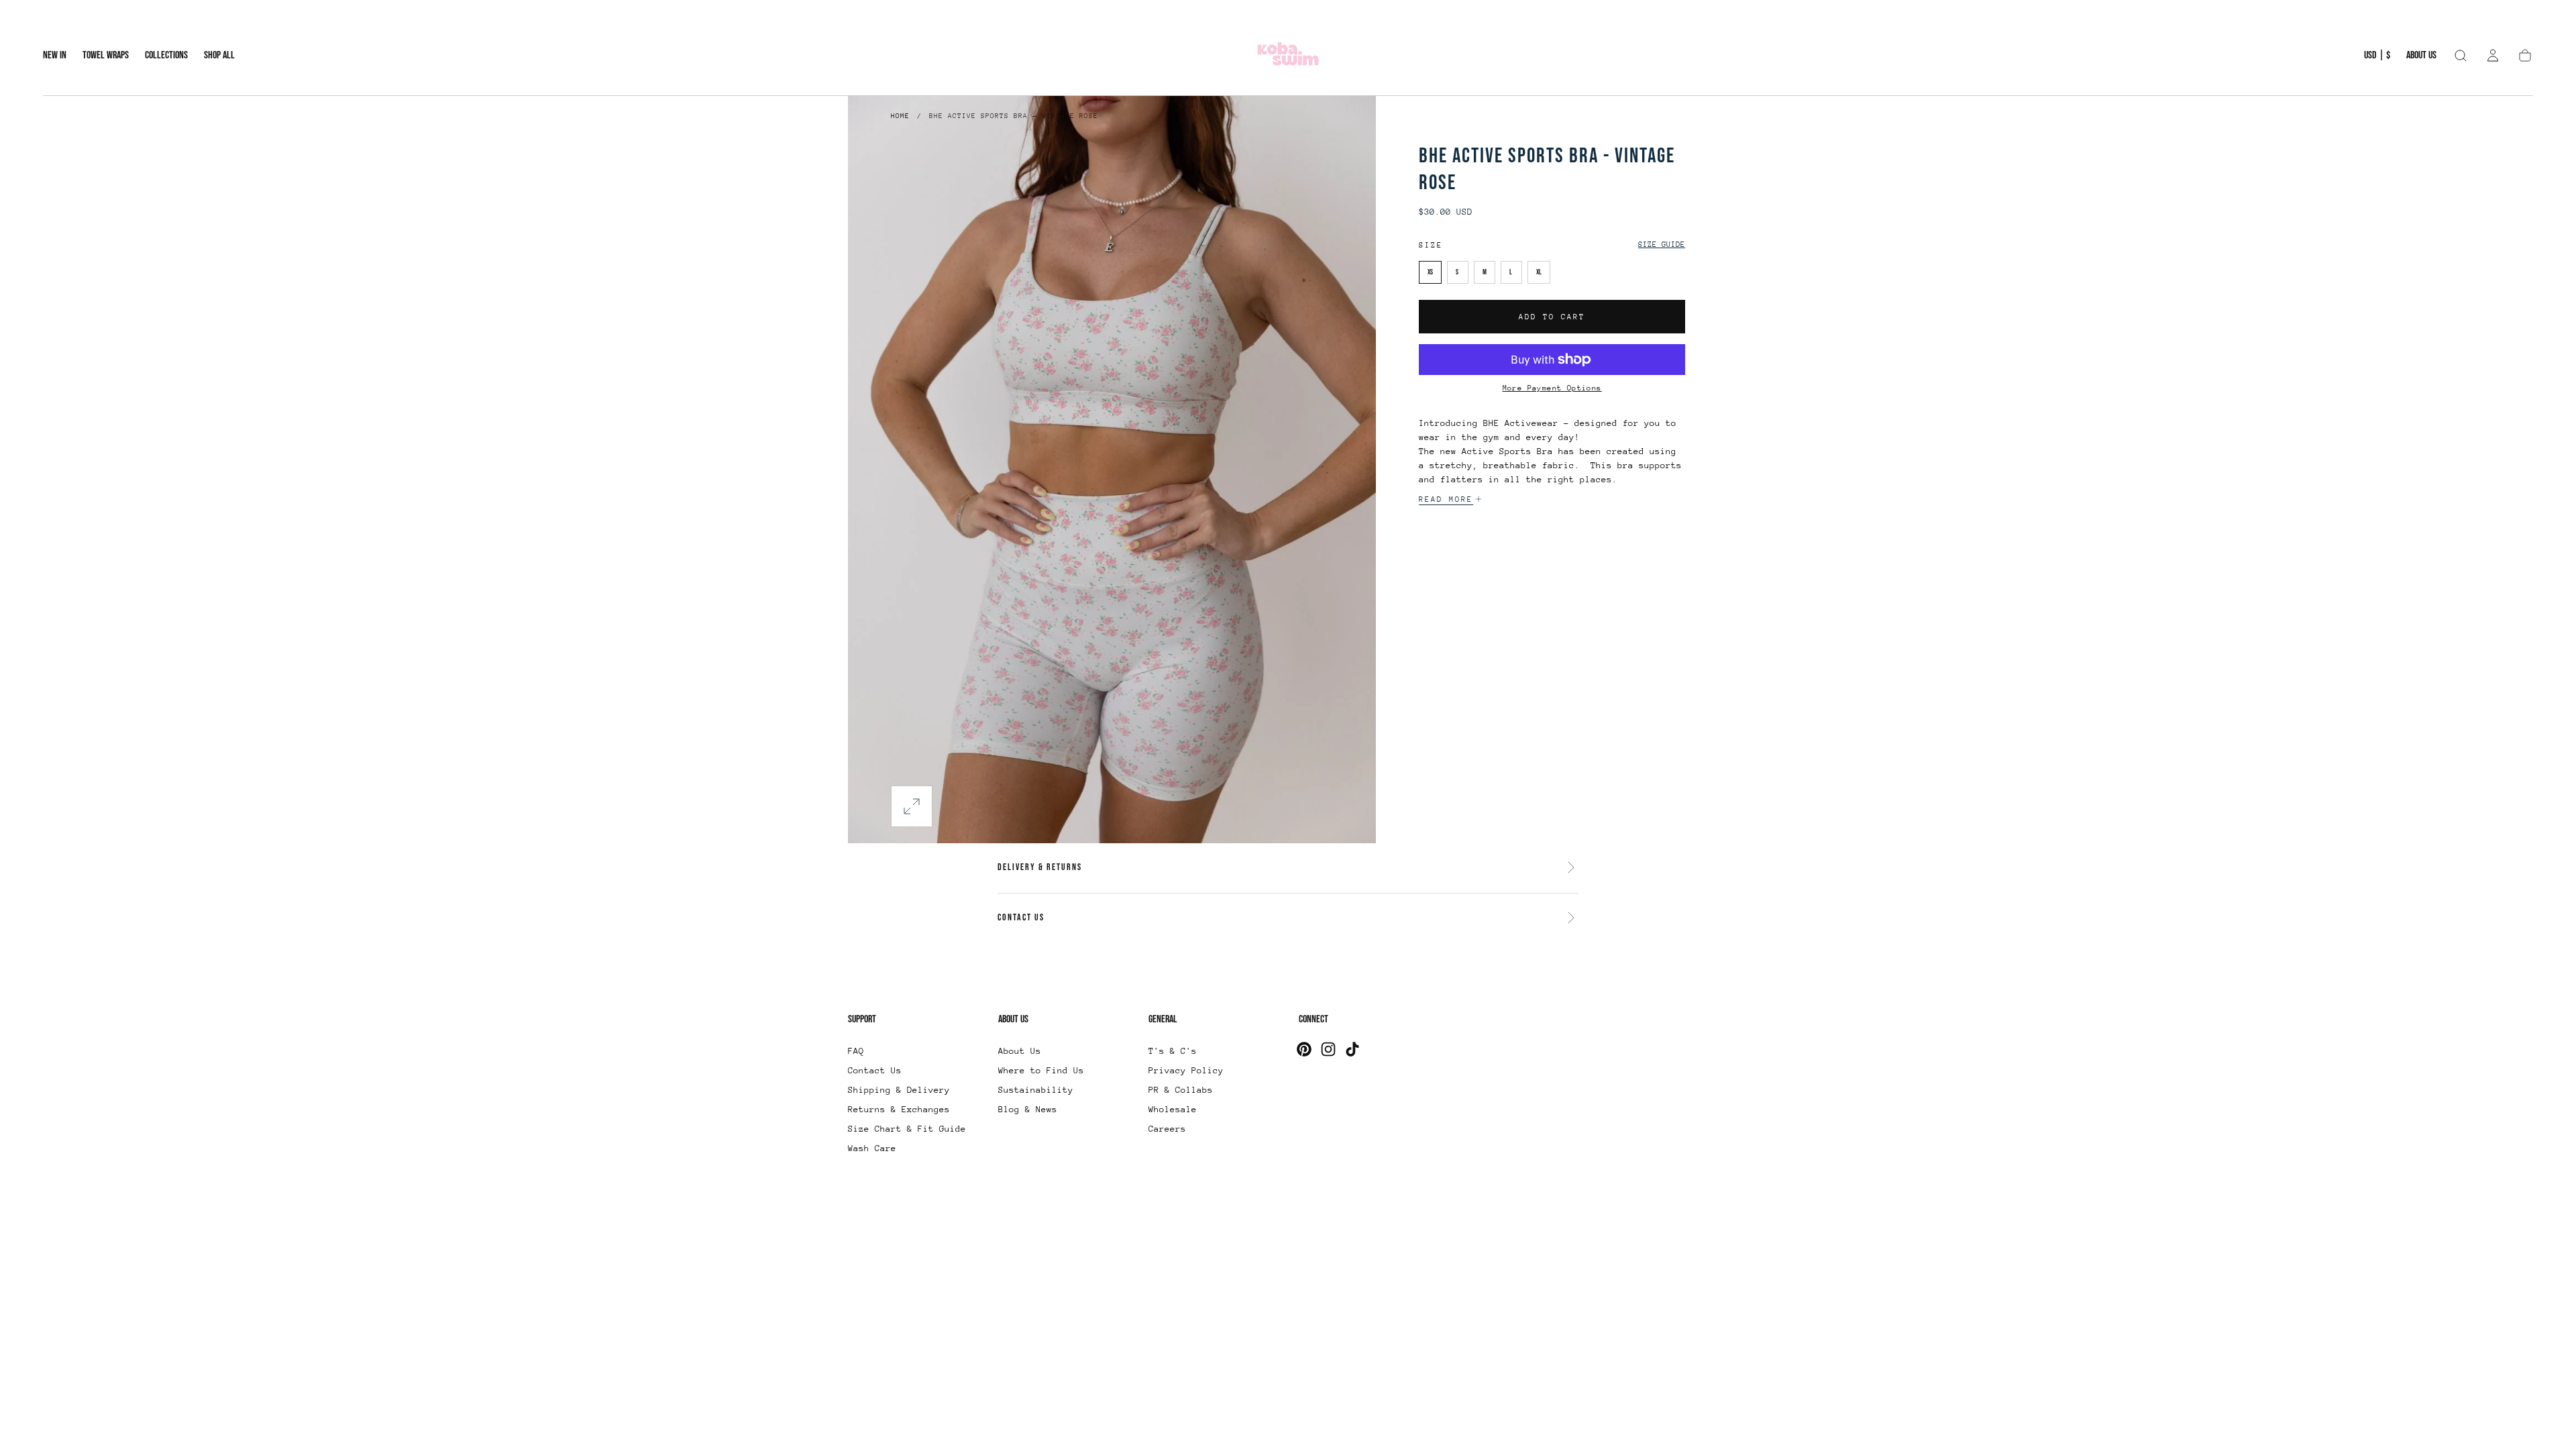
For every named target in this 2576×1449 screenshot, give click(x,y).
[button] (2377, 58)
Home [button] (900, 116)
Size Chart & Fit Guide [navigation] (907, 1129)
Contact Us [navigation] (875, 1070)
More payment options (1552, 388)
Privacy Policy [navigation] (1186, 1070)
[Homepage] (1288, 56)
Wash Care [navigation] (872, 1148)
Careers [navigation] (1167, 1129)
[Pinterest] (1304, 1049)
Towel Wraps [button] (106, 56)
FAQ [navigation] (856, 1051)
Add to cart (1552, 317)
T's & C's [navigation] (1173, 1051)
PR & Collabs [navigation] (1181, 1090)
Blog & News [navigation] (1028, 1109)
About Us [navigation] (1020, 1051)
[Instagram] (1328, 1049)
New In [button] (55, 56)
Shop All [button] (219, 56)
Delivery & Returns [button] (1040, 867)
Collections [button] (166, 56)
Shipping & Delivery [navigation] (899, 1090)
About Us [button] (2421, 56)
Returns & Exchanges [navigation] (899, 1109)
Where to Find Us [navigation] (1041, 1070)
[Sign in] (2493, 56)
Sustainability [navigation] (1036, 1090)
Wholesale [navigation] (1173, 1109)
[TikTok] (1352, 1049)
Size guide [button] (1662, 245)
